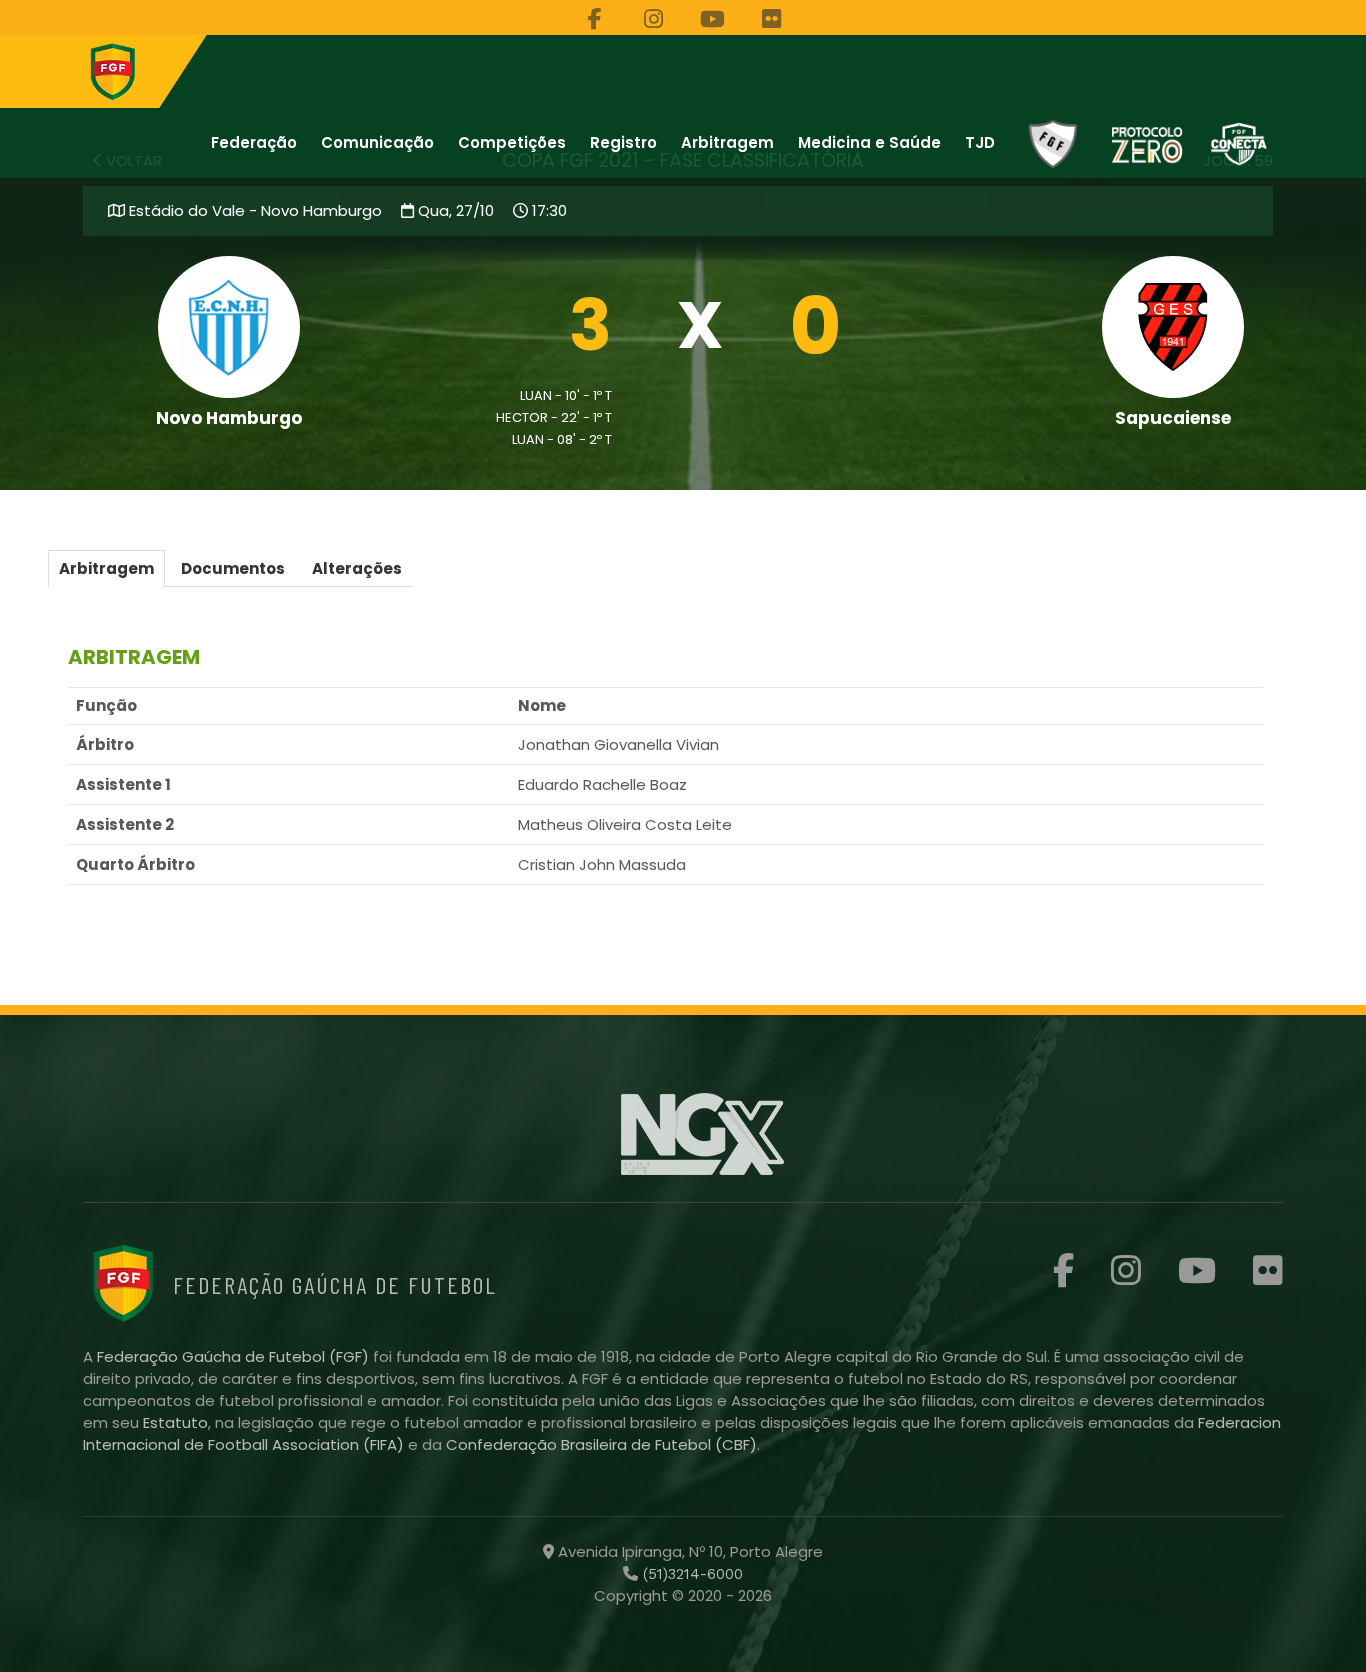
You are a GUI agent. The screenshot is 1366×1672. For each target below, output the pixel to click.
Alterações (357, 568)
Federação (254, 142)
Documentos (233, 568)
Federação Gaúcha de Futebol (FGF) (235, 1356)
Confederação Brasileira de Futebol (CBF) (601, 1444)
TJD (980, 142)
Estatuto (175, 1422)
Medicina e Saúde (869, 142)
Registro (623, 142)
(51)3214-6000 (690, 1574)
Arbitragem (727, 142)
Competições (512, 142)
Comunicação (377, 142)
